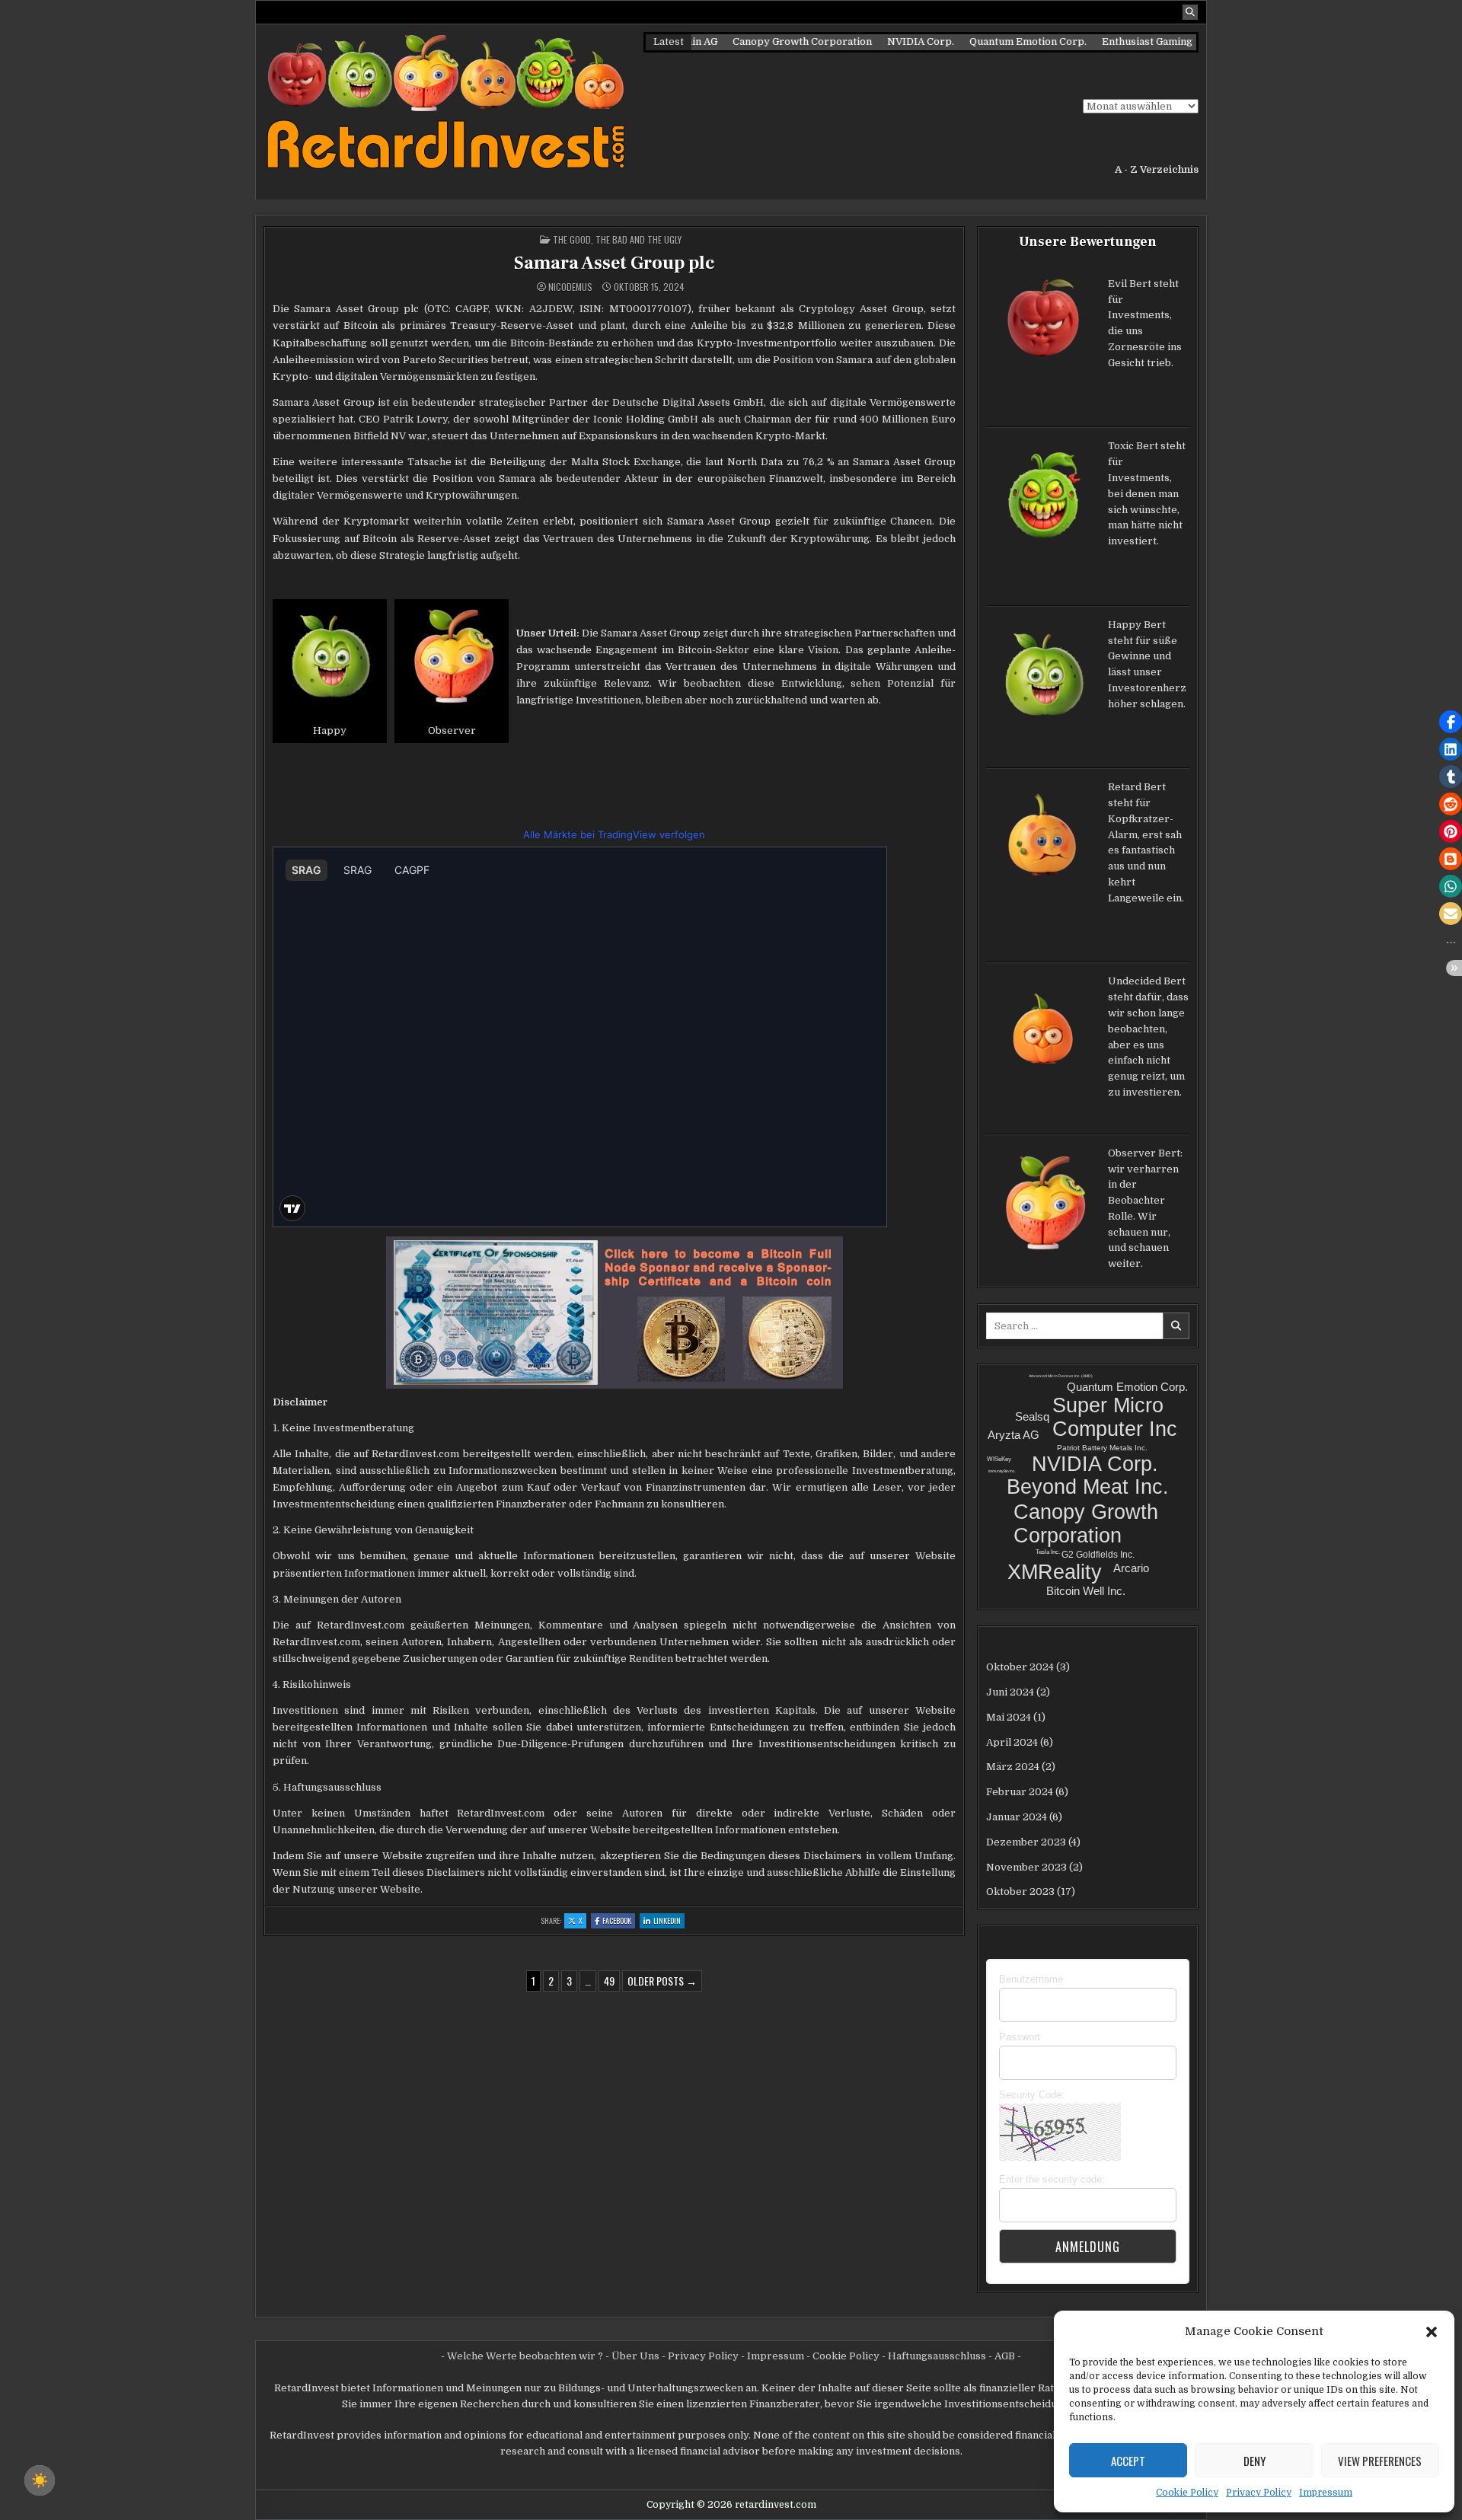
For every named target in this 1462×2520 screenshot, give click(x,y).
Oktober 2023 (1020, 1892)
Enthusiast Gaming (1101, 41)
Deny (1255, 2461)
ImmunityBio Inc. (1002, 1471)
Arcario (1131, 1568)
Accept (1128, 2461)
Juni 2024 (1010, 1692)
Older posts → (662, 1981)
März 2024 (1013, 1767)
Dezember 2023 (1026, 1842)
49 (609, 1981)
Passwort (1020, 2037)
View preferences (1380, 2461)
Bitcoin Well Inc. (1086, 1591)
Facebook (619, 1921)
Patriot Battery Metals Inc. (1102, 1448)
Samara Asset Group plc (614, 263)
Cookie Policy (1187, 2493)
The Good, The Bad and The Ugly (617, 239)
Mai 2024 (1009, 1717)
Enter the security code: (1052, 2179)
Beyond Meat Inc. (1088, 1487)
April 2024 (1012, 1742)
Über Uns (635, 2356)
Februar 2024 (1020, 1792)
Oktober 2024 (1020, 1667)
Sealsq (1032, 1416)
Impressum (1326, 2493)
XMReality (1055, 1572)
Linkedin (669, 1921)
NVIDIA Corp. (874, 41)
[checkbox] (40, 2480)
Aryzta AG (1014, 1435)
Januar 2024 (1017, 1817)
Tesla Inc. (1048, 1552)
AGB (1005, 2356)
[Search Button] (1190, 12)
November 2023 (1026, 1867)
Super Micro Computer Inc (1115, 1417)
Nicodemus (570, 287)
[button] (1432, 2331)
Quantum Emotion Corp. (982, 41)
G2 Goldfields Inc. (1098, 1555)
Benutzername (1031, 1979)
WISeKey (999, 1459)
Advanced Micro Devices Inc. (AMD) (1061, 1376)
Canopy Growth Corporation (756, 41)
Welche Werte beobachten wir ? (525, 2356)
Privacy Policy (1259, 2493)
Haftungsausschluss (937, 2356)
